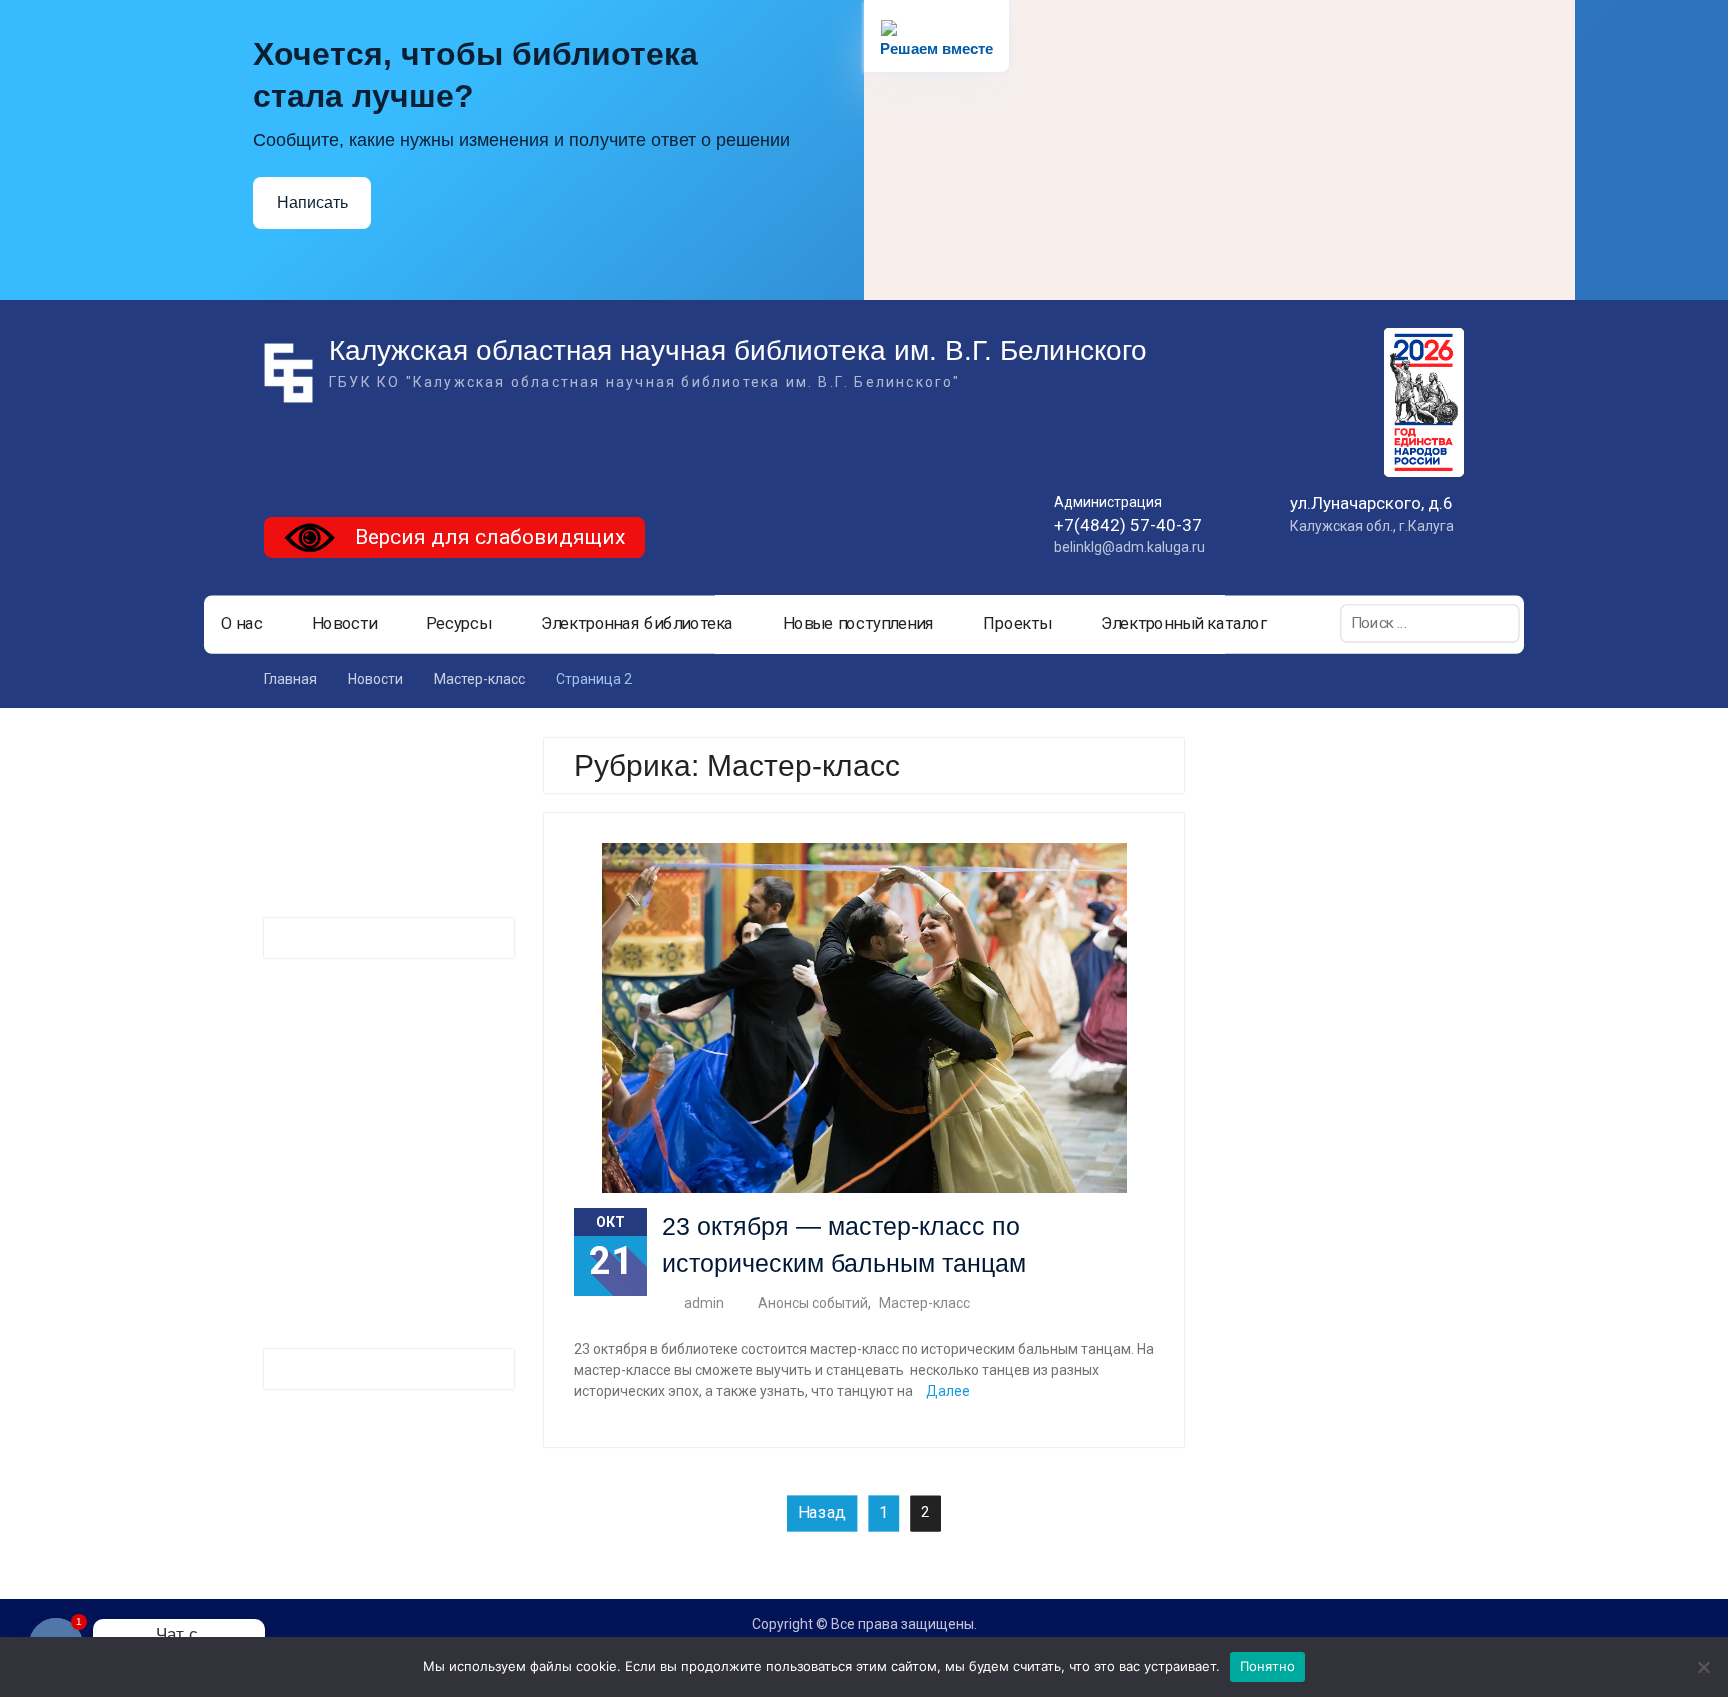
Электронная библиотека (637, 624)
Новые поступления (858, 624)
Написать (312, 202)
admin (704, 1303)
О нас (242, 624)
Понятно (1268, 1666)
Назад (822, 1513)
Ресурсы (458, 624)
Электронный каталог (1184, 624)
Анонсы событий (813, 1303)
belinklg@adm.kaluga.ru (1129, 547)
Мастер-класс (924, 1303)
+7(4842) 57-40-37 (1128, 525)
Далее (948, 1391)
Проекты (1017, 624)
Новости (344, 624)
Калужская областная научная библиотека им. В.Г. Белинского (738, 350)
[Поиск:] (1430, 623)
